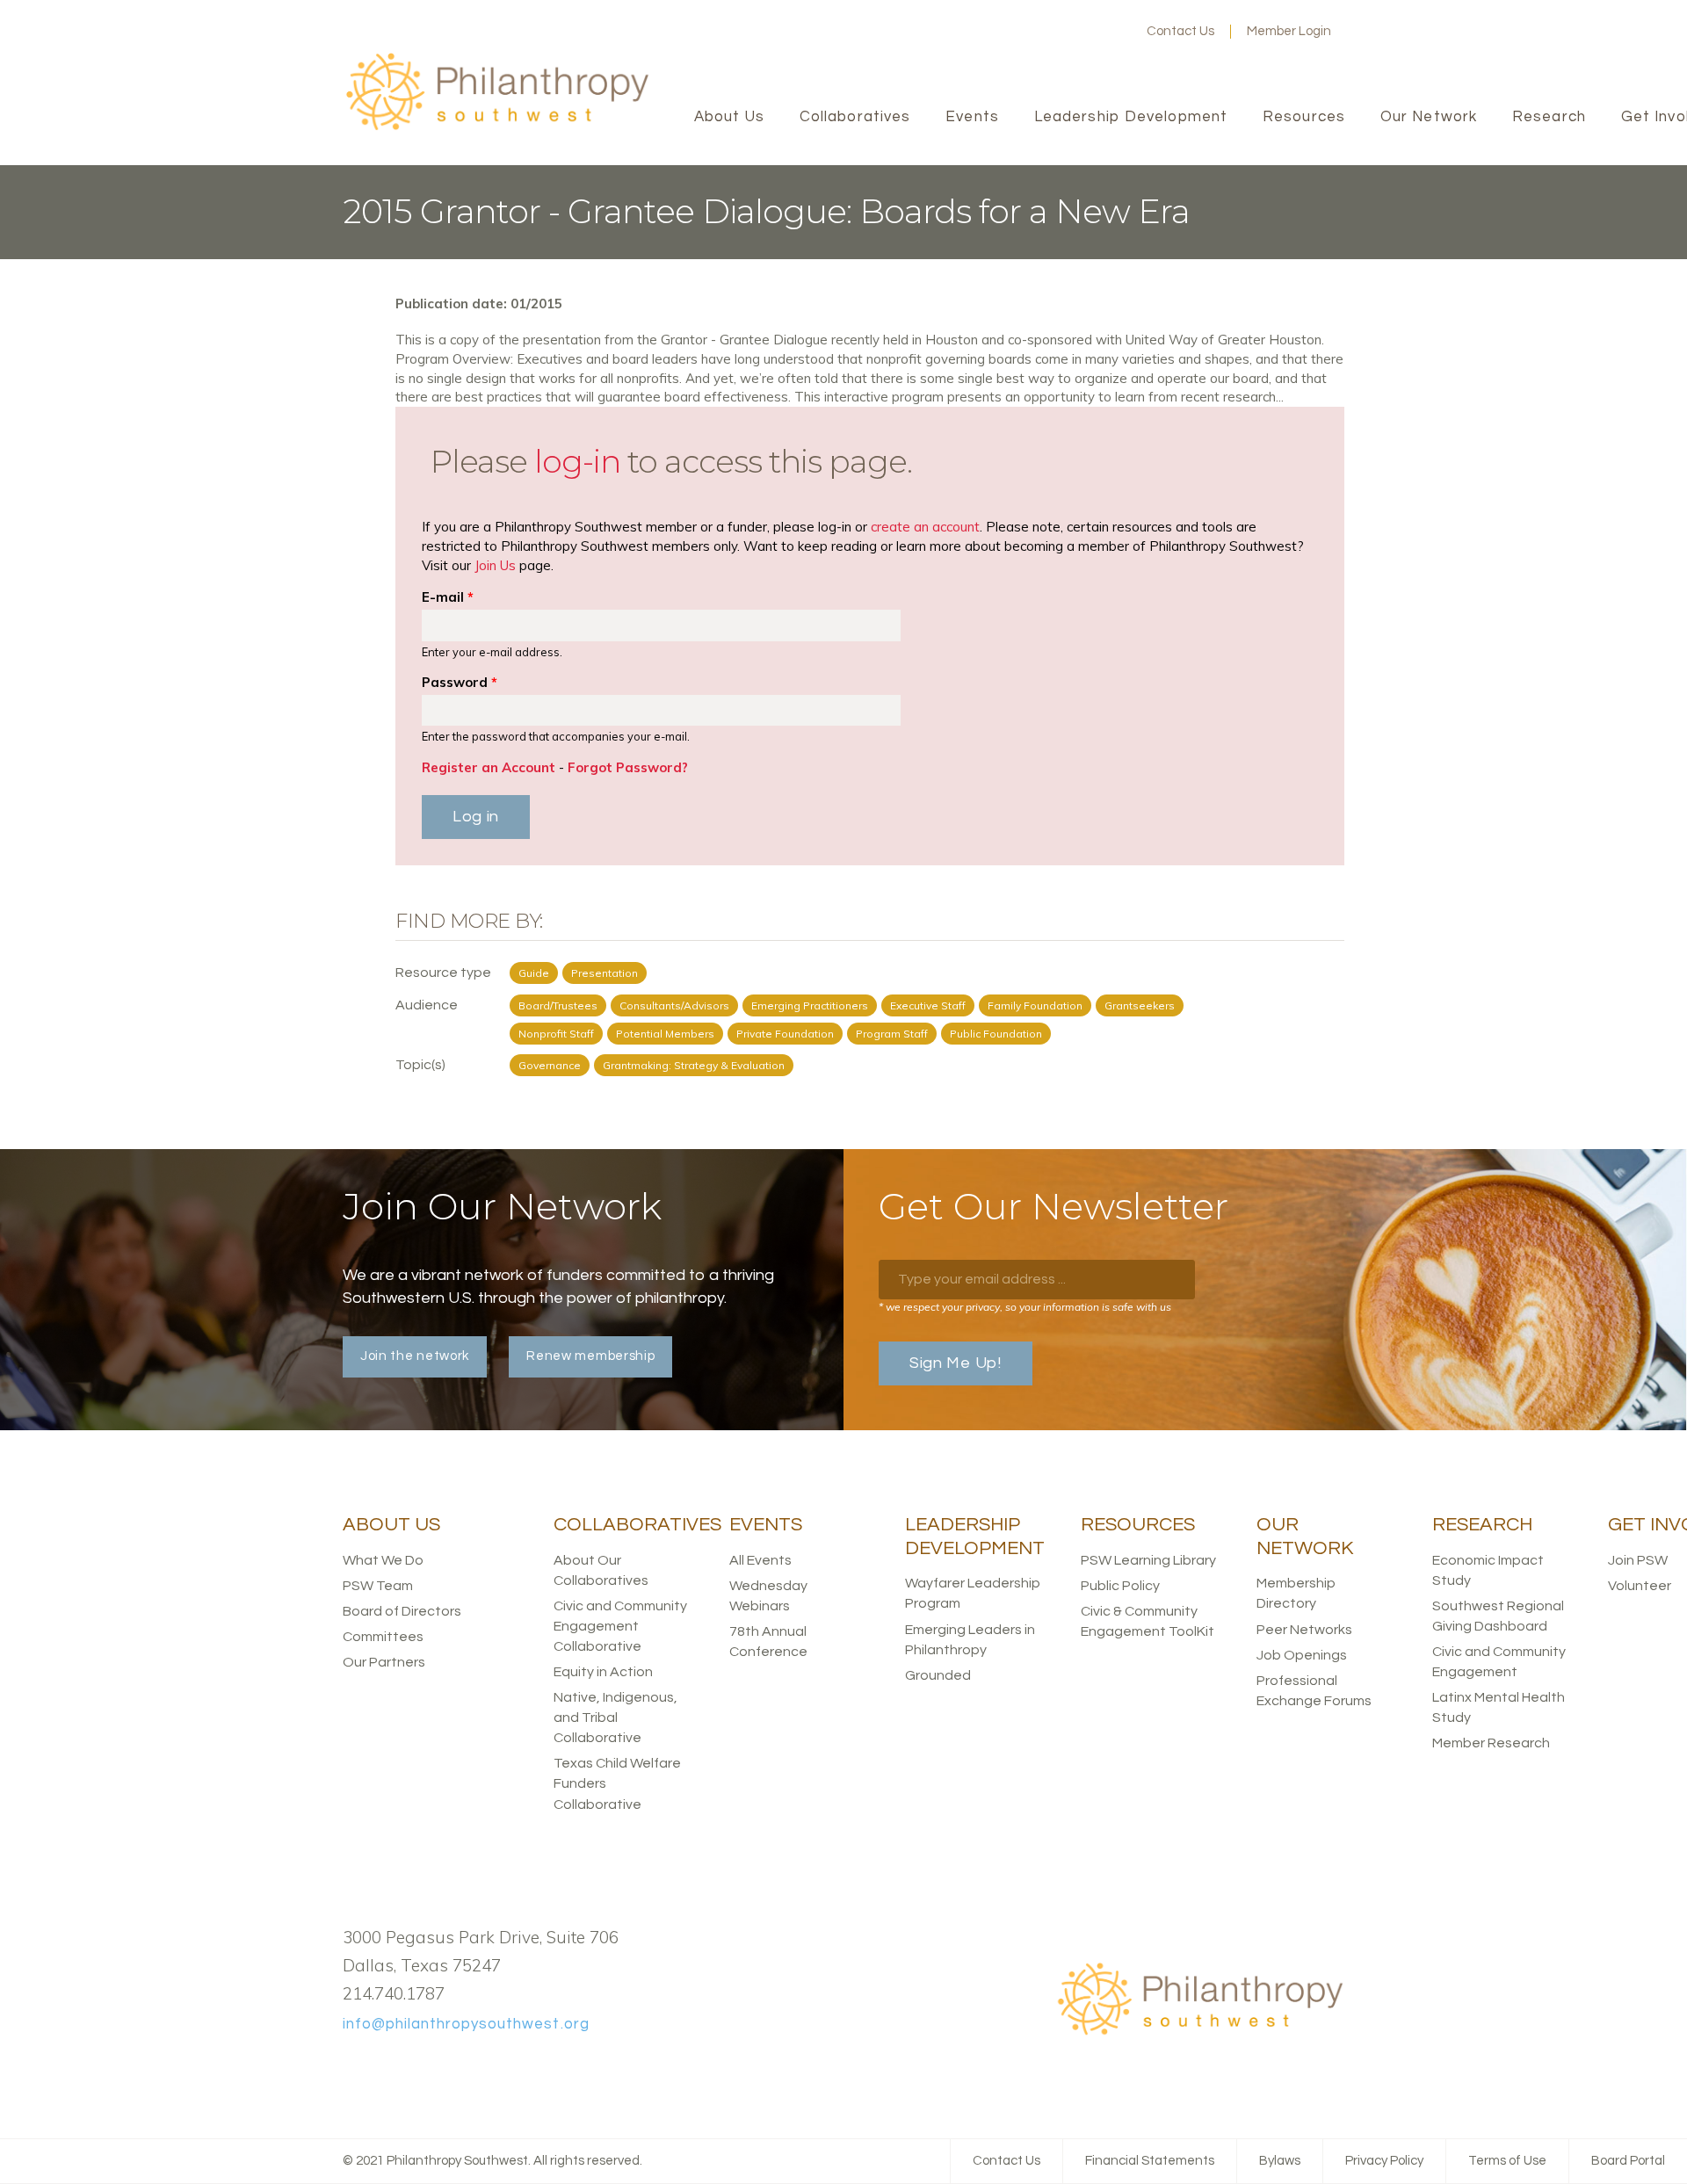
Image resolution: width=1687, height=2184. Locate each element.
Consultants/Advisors (674, 1005)
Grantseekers (1140, 1005)
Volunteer (1640, 1586)
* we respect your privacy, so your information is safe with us (1025, 1307)
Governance (550, 1065)
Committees (383, 1637)
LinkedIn (1083, 32)
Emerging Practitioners (810, 1005)
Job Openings (1302, 1655)
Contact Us (1180, 31)
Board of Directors (402, 1611)
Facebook (1027, 32)
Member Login (1289, 31)
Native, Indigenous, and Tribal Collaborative (615, 1718)
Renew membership (590, 1356)
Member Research (1491, 1743)
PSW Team (378, 1586)
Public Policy (1120, 1586)
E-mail (448, 597)
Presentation (605, 973)
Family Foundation (1035, 1005)
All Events (760, 1560)
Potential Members (665, 1034)
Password (460, 682)
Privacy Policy (1384, 2161)
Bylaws (1280, 2161)
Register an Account (489, 767)
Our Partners (384, 1662)
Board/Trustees (558, 1005)
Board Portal (1628, 2161)
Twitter (1055, 32)
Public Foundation (996, 1034)
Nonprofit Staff (556, 1034)
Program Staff (892, 1034)
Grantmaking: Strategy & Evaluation (694, 1065)
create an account (925, 527)
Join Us (495, 565)
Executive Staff (928, 1005)
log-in (577, 461)
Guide (534, 973)
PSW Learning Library (1148, 1560)
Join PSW (1638, 1560)
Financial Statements (1150, 2161)
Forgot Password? (628, 767)
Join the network (415, 1356)
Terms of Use (1507, 2161)
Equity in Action (603, 1672)
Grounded (938, 1675)
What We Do (383, 1560)
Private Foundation (785, 1034)
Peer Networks (1304, 1630)
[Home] (496, 128)
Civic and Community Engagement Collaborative (620, 1626)
